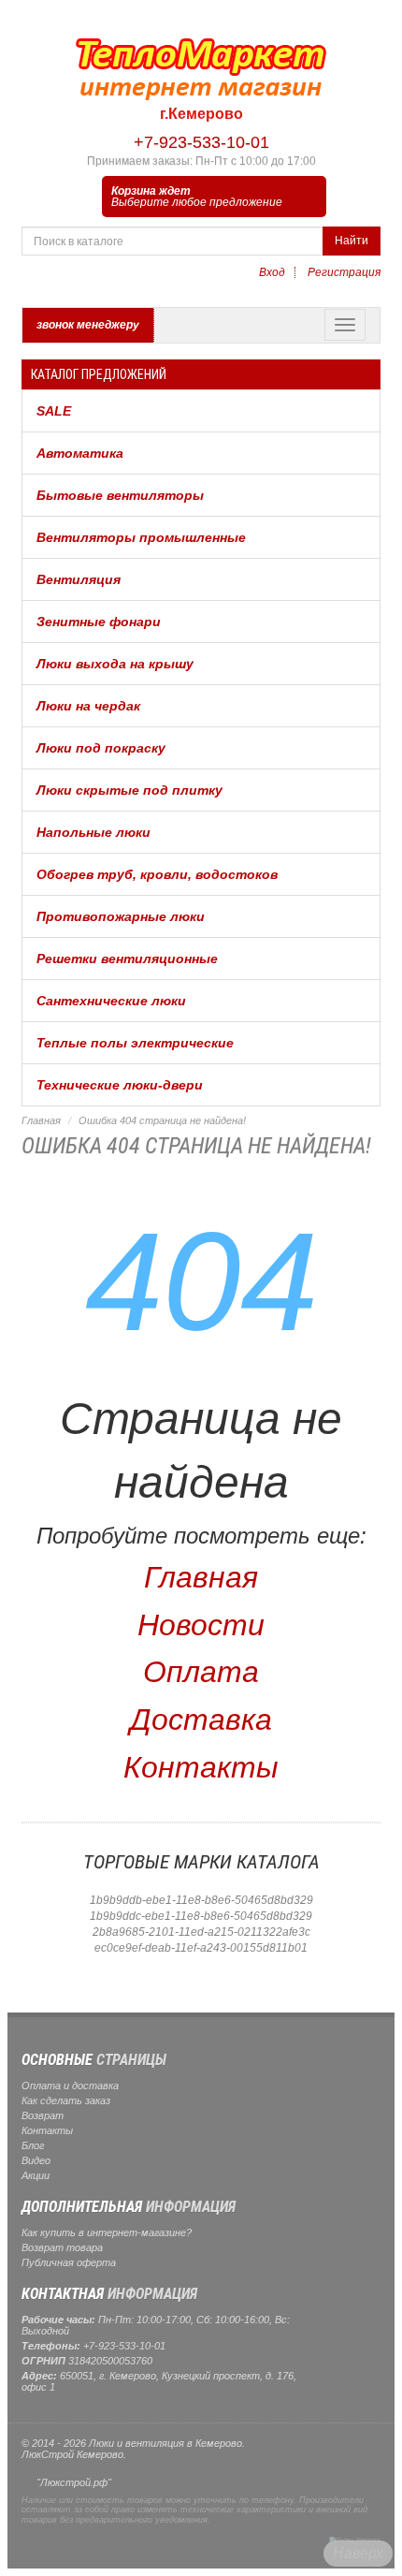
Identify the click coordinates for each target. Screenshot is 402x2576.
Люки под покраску (101, 748)
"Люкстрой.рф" (74, 2482)
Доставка (201, 1720)
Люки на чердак (88, 706)
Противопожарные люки (121, 916)
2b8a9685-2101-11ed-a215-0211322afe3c (201, 1932)
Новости (201, 1625)
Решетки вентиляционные (127, 959)
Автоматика (80, 453)
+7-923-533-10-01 (201, 142)
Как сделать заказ (66, 2100)
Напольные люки (93, 832)
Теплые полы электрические (135, 1043)
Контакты (201, 1767)
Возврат (43, 2115)
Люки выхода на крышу (115, 664)
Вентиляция (79, 579)
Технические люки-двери (120, 1085)
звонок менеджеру (88, 325)
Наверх (358, 2553)
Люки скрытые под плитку (129, 790)
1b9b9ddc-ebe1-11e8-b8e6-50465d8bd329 (201, 1916)
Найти (352, 241)
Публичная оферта (69, 2262)
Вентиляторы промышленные (141, 537)
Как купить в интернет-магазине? (107, 2232)
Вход (272, 272)
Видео (36, 2160)
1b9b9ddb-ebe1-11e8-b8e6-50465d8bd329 (201, 1900)
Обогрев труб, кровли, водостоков (157, 874)
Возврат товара (62, 2247)
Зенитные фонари (99, 622)
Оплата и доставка (70, 2086)
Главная (41, 1120)
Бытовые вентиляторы (120, 495)
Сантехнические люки (111, 1001)
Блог (33, 2145)
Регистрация (344, 272)
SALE (54, 411)
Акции (36, 2175)
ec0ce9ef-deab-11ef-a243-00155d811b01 (201, 1948)
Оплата (201, 1672)
